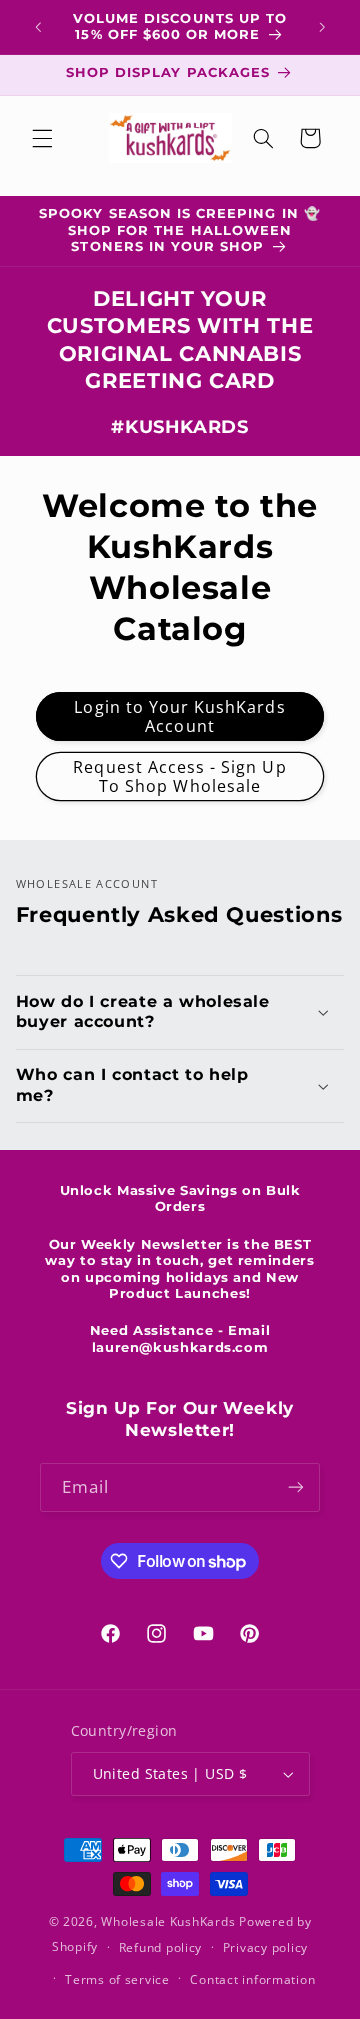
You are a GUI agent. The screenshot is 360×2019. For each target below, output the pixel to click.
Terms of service (117, 1979)
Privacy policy (265, 1947)
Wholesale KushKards (168, 1921)
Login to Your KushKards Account (179, 716)
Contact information (252, 1979)
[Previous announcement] (38, 27)
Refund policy (161, 1947)
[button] (42, 138)
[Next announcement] (322, 27)
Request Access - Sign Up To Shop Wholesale (179, 776)
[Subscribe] (296, 1487)
